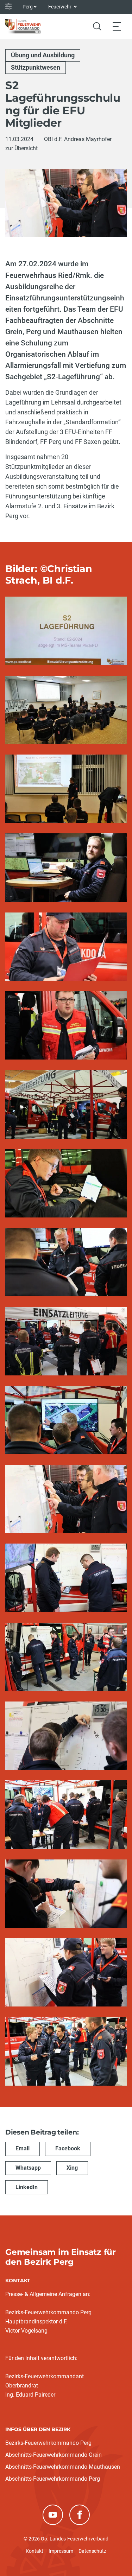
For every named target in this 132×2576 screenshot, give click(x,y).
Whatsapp (28, 2168)
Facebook (68, 2148)
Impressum (61, 2551)
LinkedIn (27, 2187)
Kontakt (34, 2551)
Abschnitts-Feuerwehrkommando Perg (53, 2479)
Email (23, 2148)
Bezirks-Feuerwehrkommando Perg (48, 2443)
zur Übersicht (21, 148)
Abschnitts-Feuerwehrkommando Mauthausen (63, 2467)
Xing (72, 2168)
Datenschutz (92, 2551)
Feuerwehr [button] (60, 7)
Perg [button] (28, 7)
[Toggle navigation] (117, 26)
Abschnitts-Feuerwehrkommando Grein (54, 2455)
